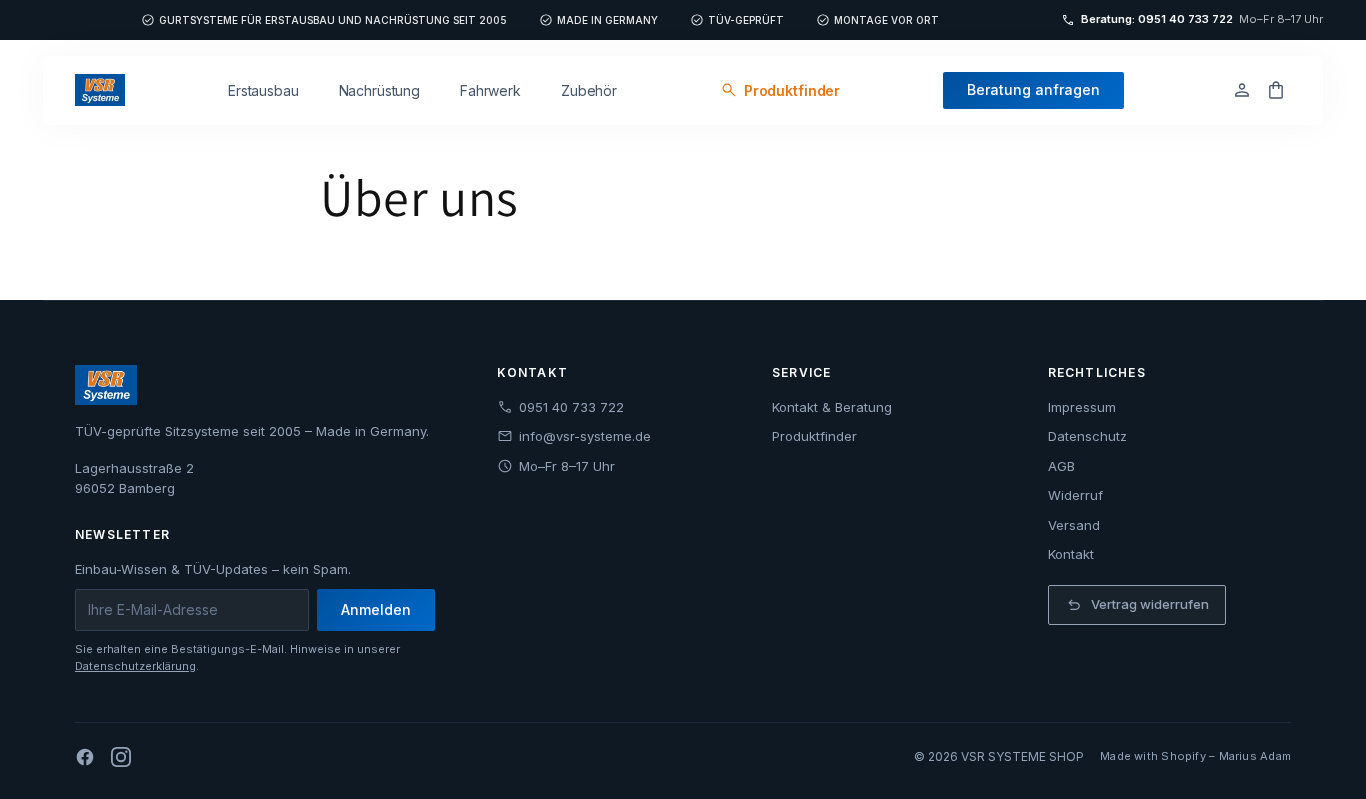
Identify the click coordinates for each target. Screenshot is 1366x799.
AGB (1061, 466)
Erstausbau (263, 90)
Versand (1074, 525)
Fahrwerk (490, 90)
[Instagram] (121, 757)
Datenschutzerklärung (135, 666)
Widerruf (1075, 495)
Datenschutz (1087, 436)
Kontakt (1071, 554)
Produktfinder (780, 91)
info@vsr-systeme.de (574, 436)
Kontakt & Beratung (832, 407)
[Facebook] (85, 757)
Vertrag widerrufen (1137, 605)
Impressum (1082, 407)
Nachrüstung (379, 90)
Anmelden (376, 609)
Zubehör (589, 90)
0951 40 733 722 (560, 407)
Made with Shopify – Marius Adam (1195, 756)
